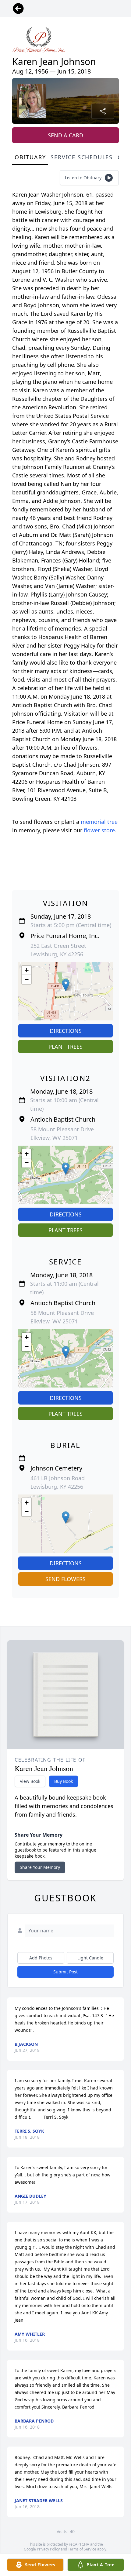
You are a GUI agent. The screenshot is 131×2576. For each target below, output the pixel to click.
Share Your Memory (40, 1867)
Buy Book (64, 1781)
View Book (30, 1781)
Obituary (30, 157)
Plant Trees (65, 1047)
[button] (66, 985)
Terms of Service (82, 2549)
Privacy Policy (48, 2549)
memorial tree (99, 822)
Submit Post (65, 1972)
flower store (99, 830)
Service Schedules (82, 157)
